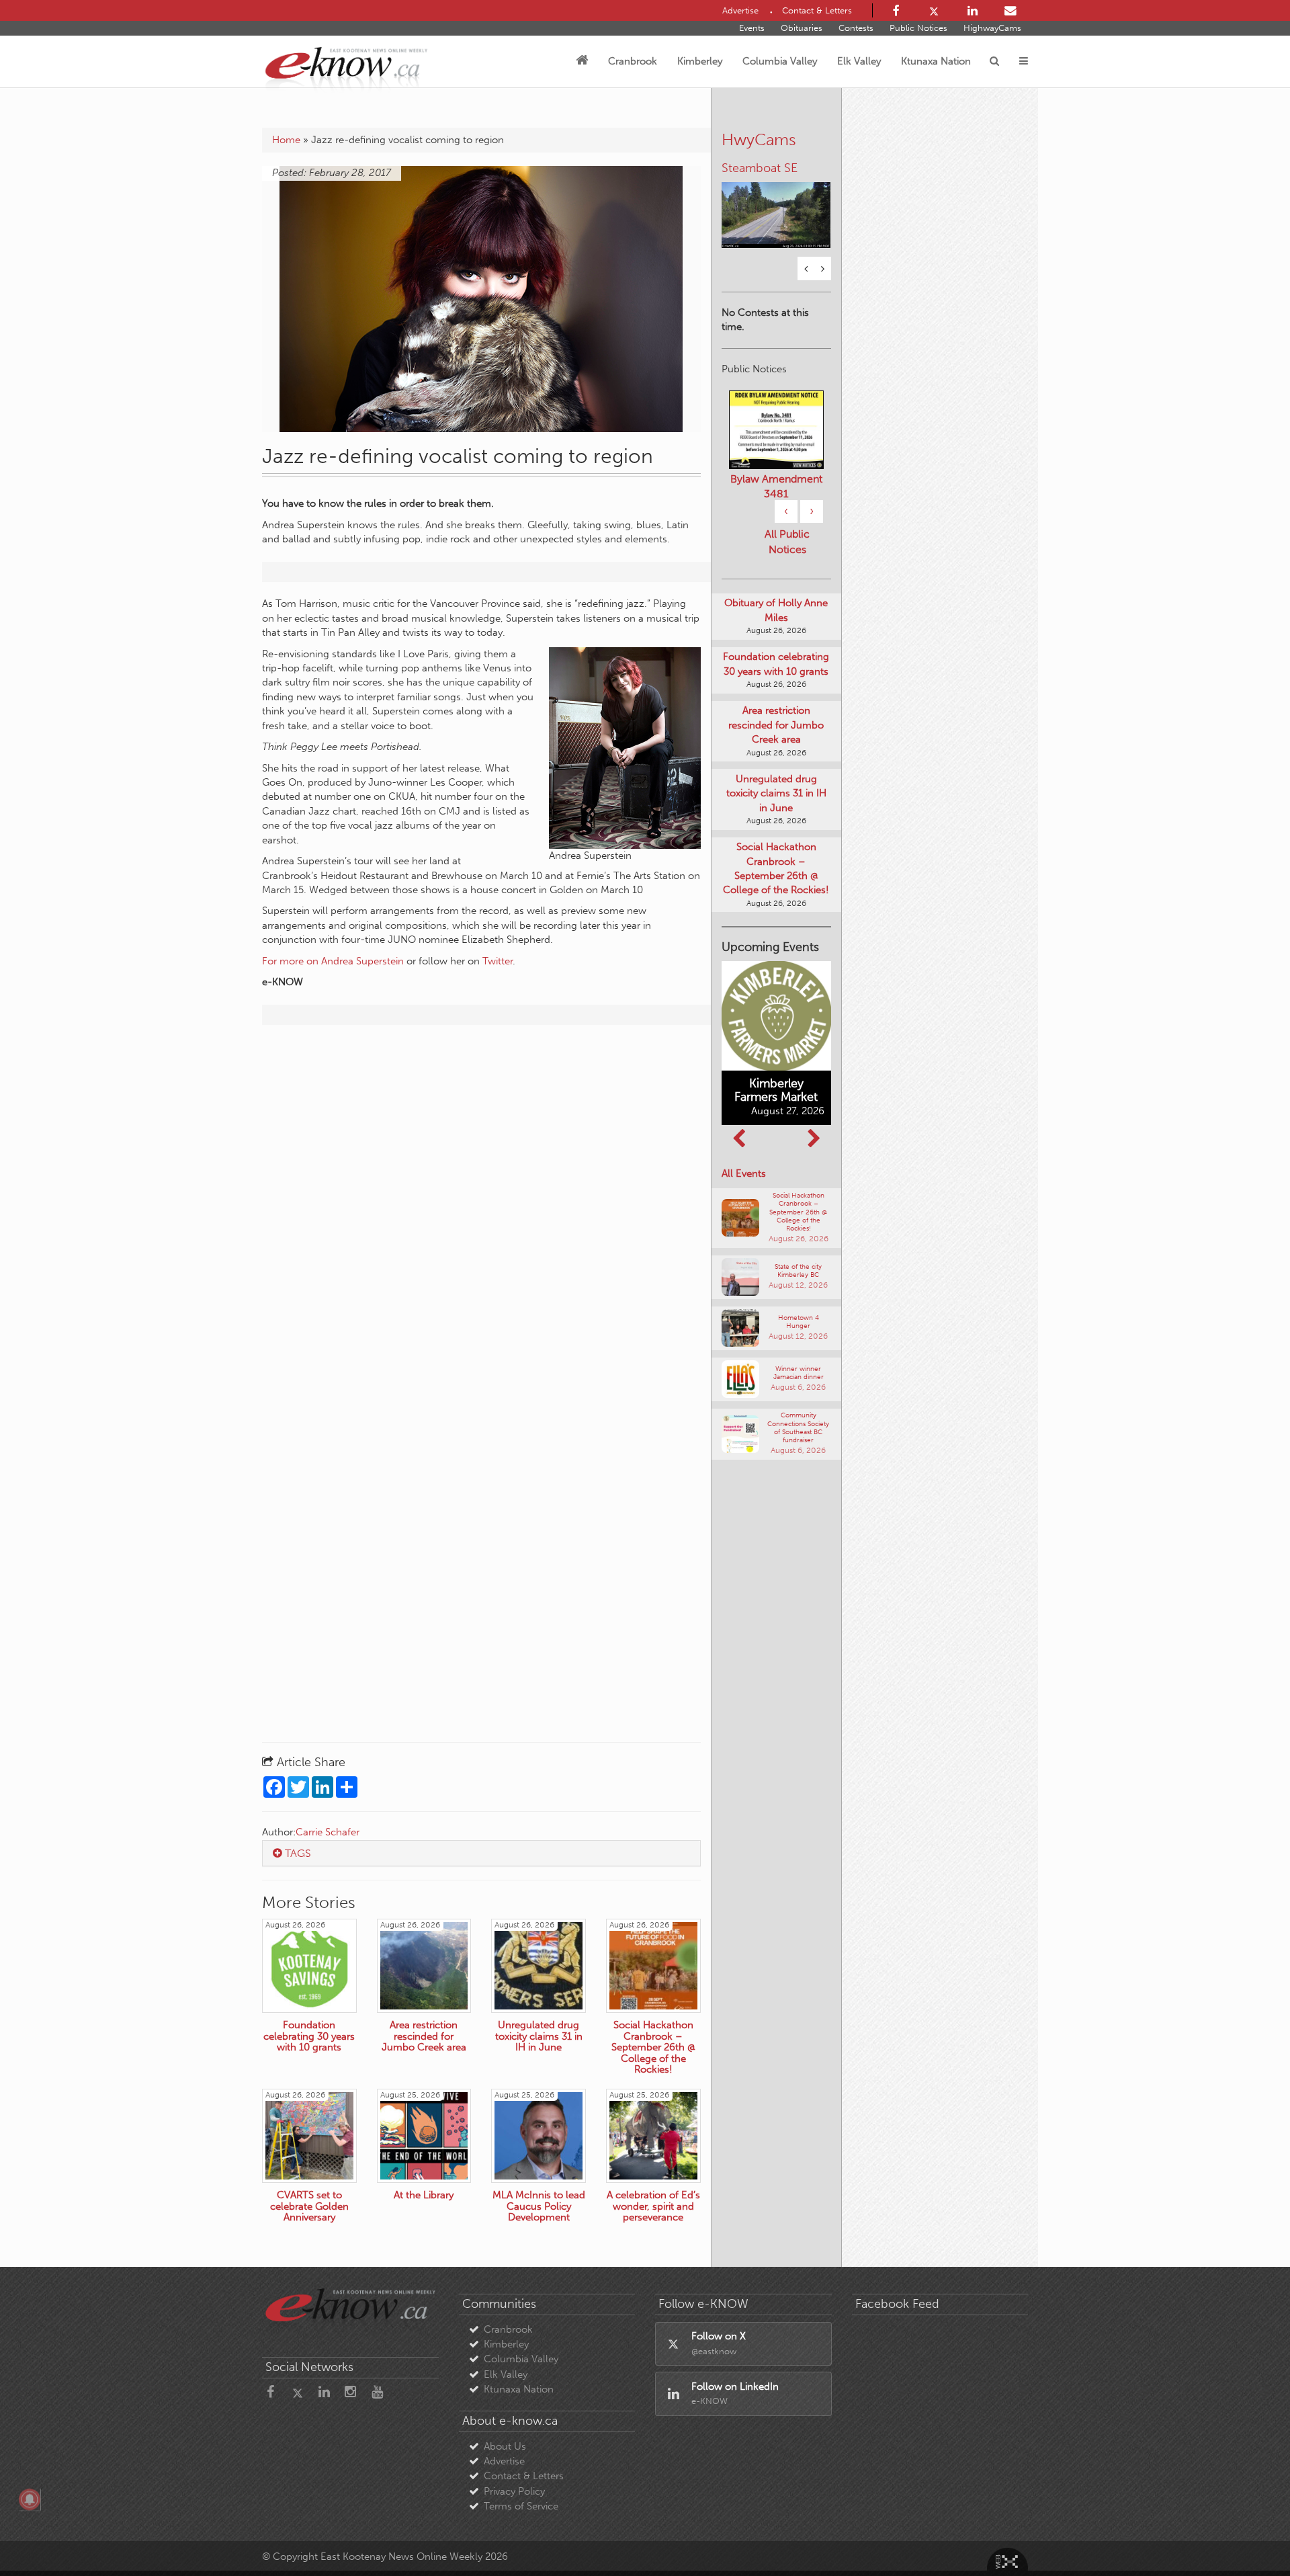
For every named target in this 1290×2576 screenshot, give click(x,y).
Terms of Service (521, 2506)
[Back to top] (1249, 2535)
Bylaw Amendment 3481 (776, 485)
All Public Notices (787, 540)
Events (752, 28)
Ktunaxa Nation (936, 61)
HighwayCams (992, 28)
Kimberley (700, 61)
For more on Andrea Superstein (333, 961)
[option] (776, 206)
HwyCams (759, 139)
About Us (505, 2446)
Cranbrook (633, 61)
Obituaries (802, 28)
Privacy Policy (514, 2491)
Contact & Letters (524, 2476)
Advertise (504, 2461)
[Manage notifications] (30, 2499)
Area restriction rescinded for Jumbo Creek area (776, 723)
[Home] (582, 61)
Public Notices (918, 28)
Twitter (498, 961)
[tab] (481, 1854)
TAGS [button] (297, 1853)
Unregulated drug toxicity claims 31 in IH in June (776, 791)
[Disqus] (481, 1208)
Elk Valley (859, 61)
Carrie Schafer (328, 1832)
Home (286, 140)
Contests (856, 28)
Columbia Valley (780, 61)
